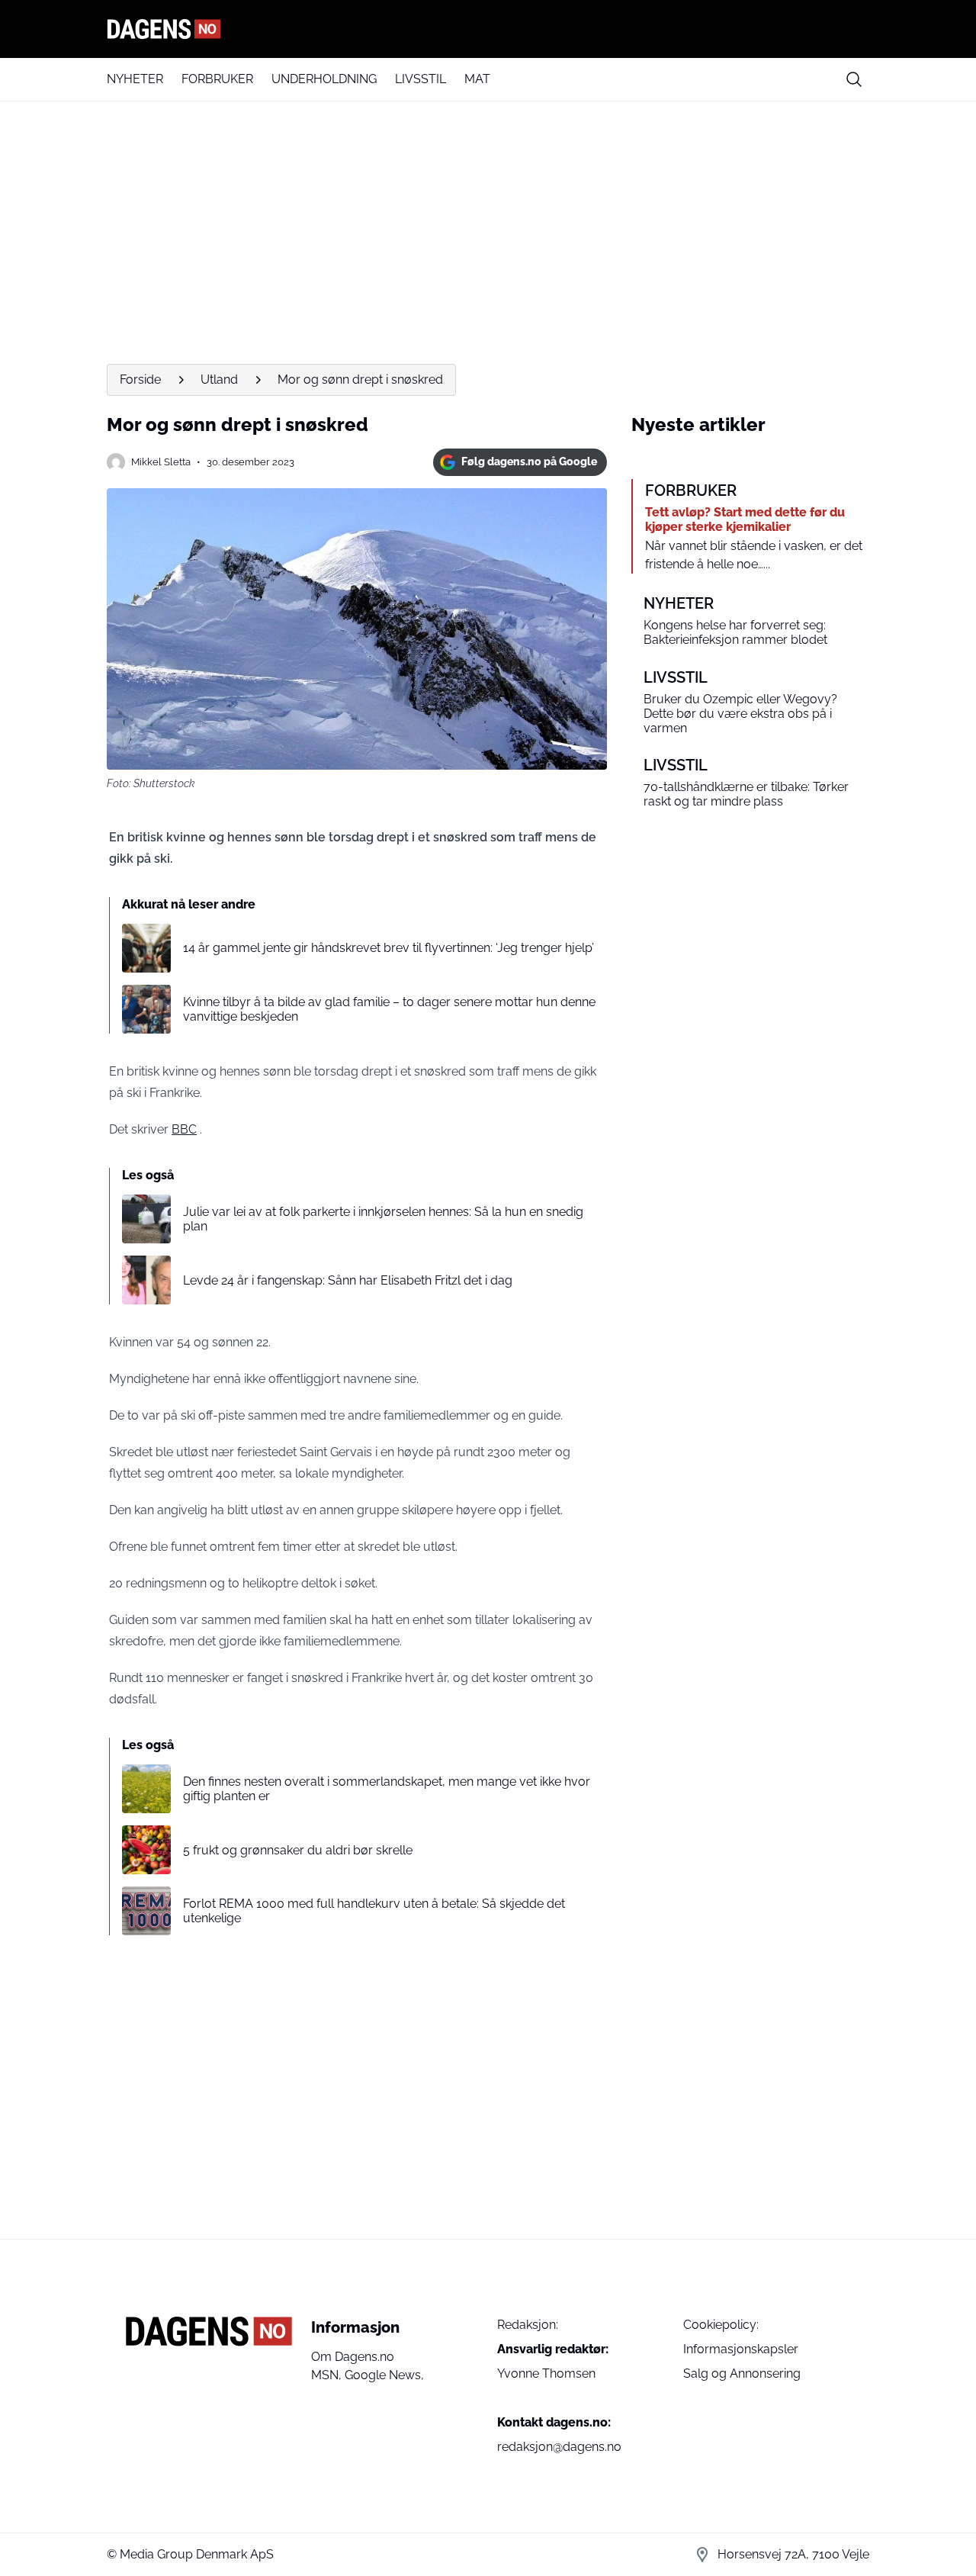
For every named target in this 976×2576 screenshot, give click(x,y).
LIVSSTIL (421, 79)
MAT (477, 79)
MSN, (328, 2375)
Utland (219, 379)
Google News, (384, 2375)
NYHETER (135, 79)
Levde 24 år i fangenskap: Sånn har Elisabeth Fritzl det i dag (348, 1280)
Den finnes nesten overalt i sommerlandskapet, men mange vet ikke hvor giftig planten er (387, 1789)
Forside (140, 379)
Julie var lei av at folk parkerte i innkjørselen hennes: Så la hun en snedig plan (383, 1219)
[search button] (854, 79)
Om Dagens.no (353, 2357)
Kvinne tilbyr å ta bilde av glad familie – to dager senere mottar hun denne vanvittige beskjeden (389, 1009)
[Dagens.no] (488, 29)
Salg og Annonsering (742, 2373)
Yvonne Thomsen (546, 2373)
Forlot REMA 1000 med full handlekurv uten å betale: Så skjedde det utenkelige (374, 1911)
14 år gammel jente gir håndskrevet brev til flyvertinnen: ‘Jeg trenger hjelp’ (388, 948)
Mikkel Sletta (161, 462)
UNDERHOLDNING (324, 79)
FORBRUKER (217, 79)
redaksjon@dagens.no (559, 2447)
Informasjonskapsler (741, 2349)
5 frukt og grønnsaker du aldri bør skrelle (298, 1850)
